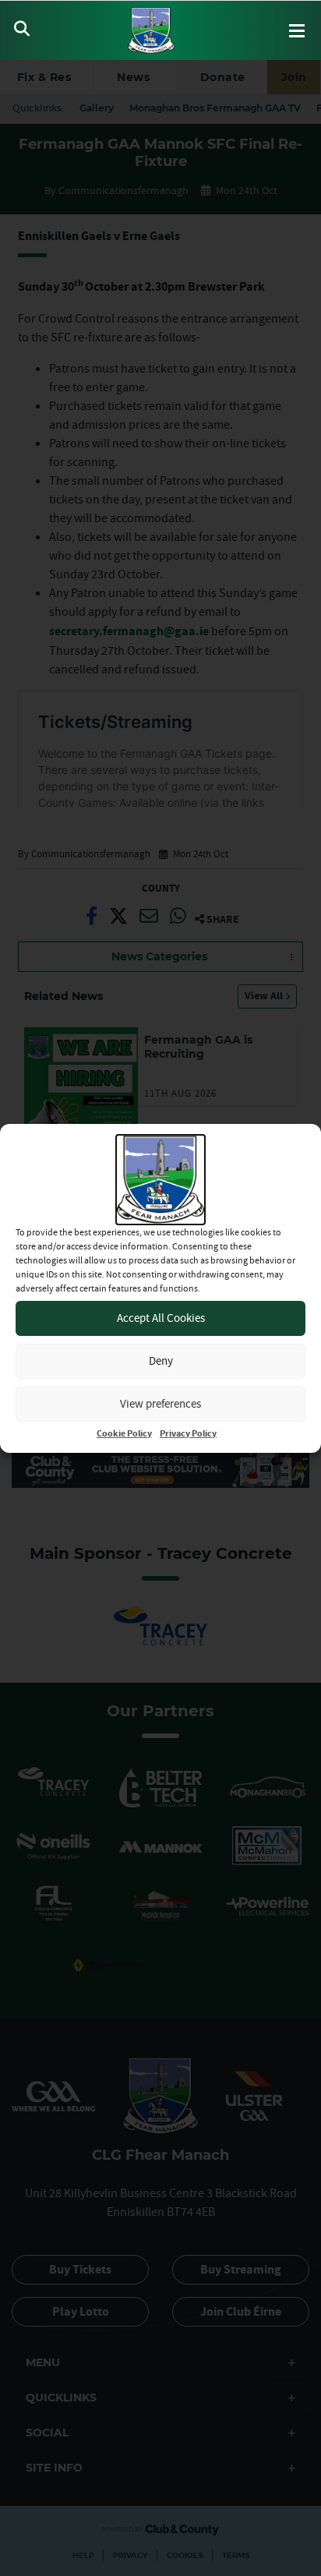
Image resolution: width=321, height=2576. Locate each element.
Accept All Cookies (161, 1318)
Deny (161, 1360)
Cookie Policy (124, 1434)
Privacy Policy (188, 1434)
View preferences (160, 1403)
